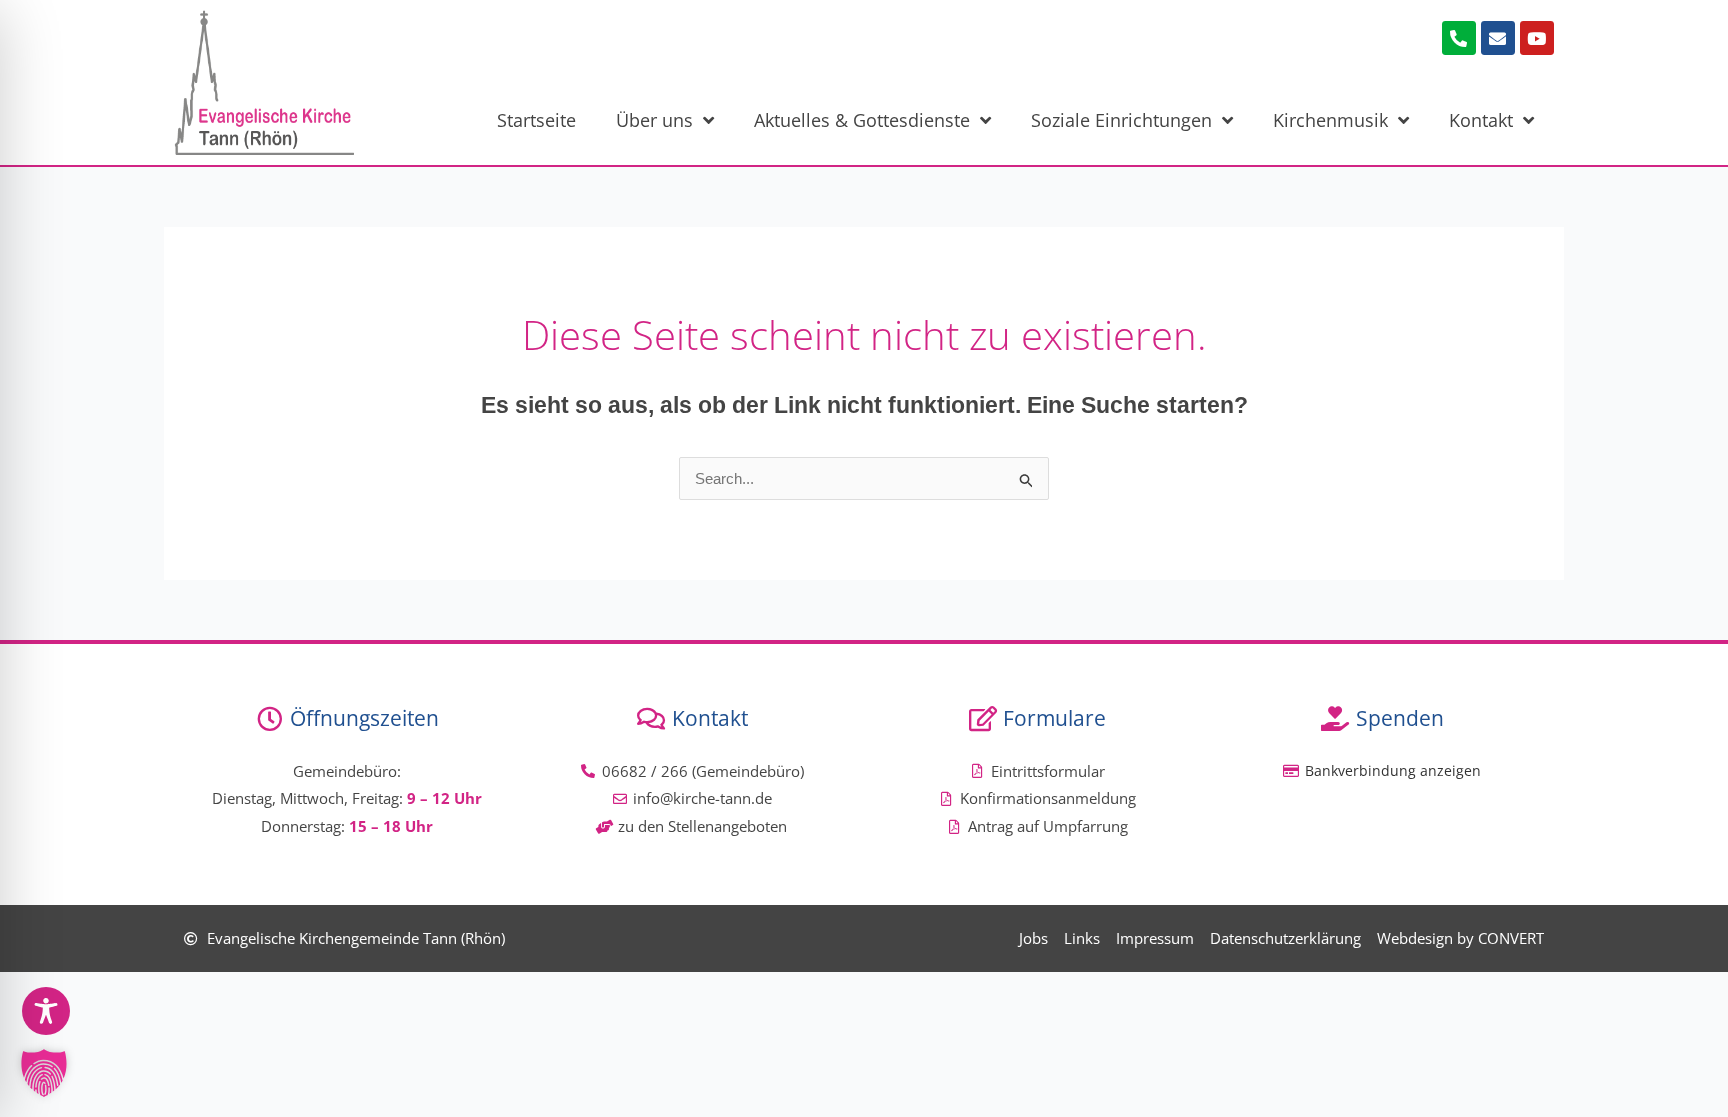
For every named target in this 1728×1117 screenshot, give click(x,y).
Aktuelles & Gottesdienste (862, 120)
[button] (44, 1073)
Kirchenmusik (1330, 120)
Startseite (536, 120)
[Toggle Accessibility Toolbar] (46, 1011)
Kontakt (1481, 120)
